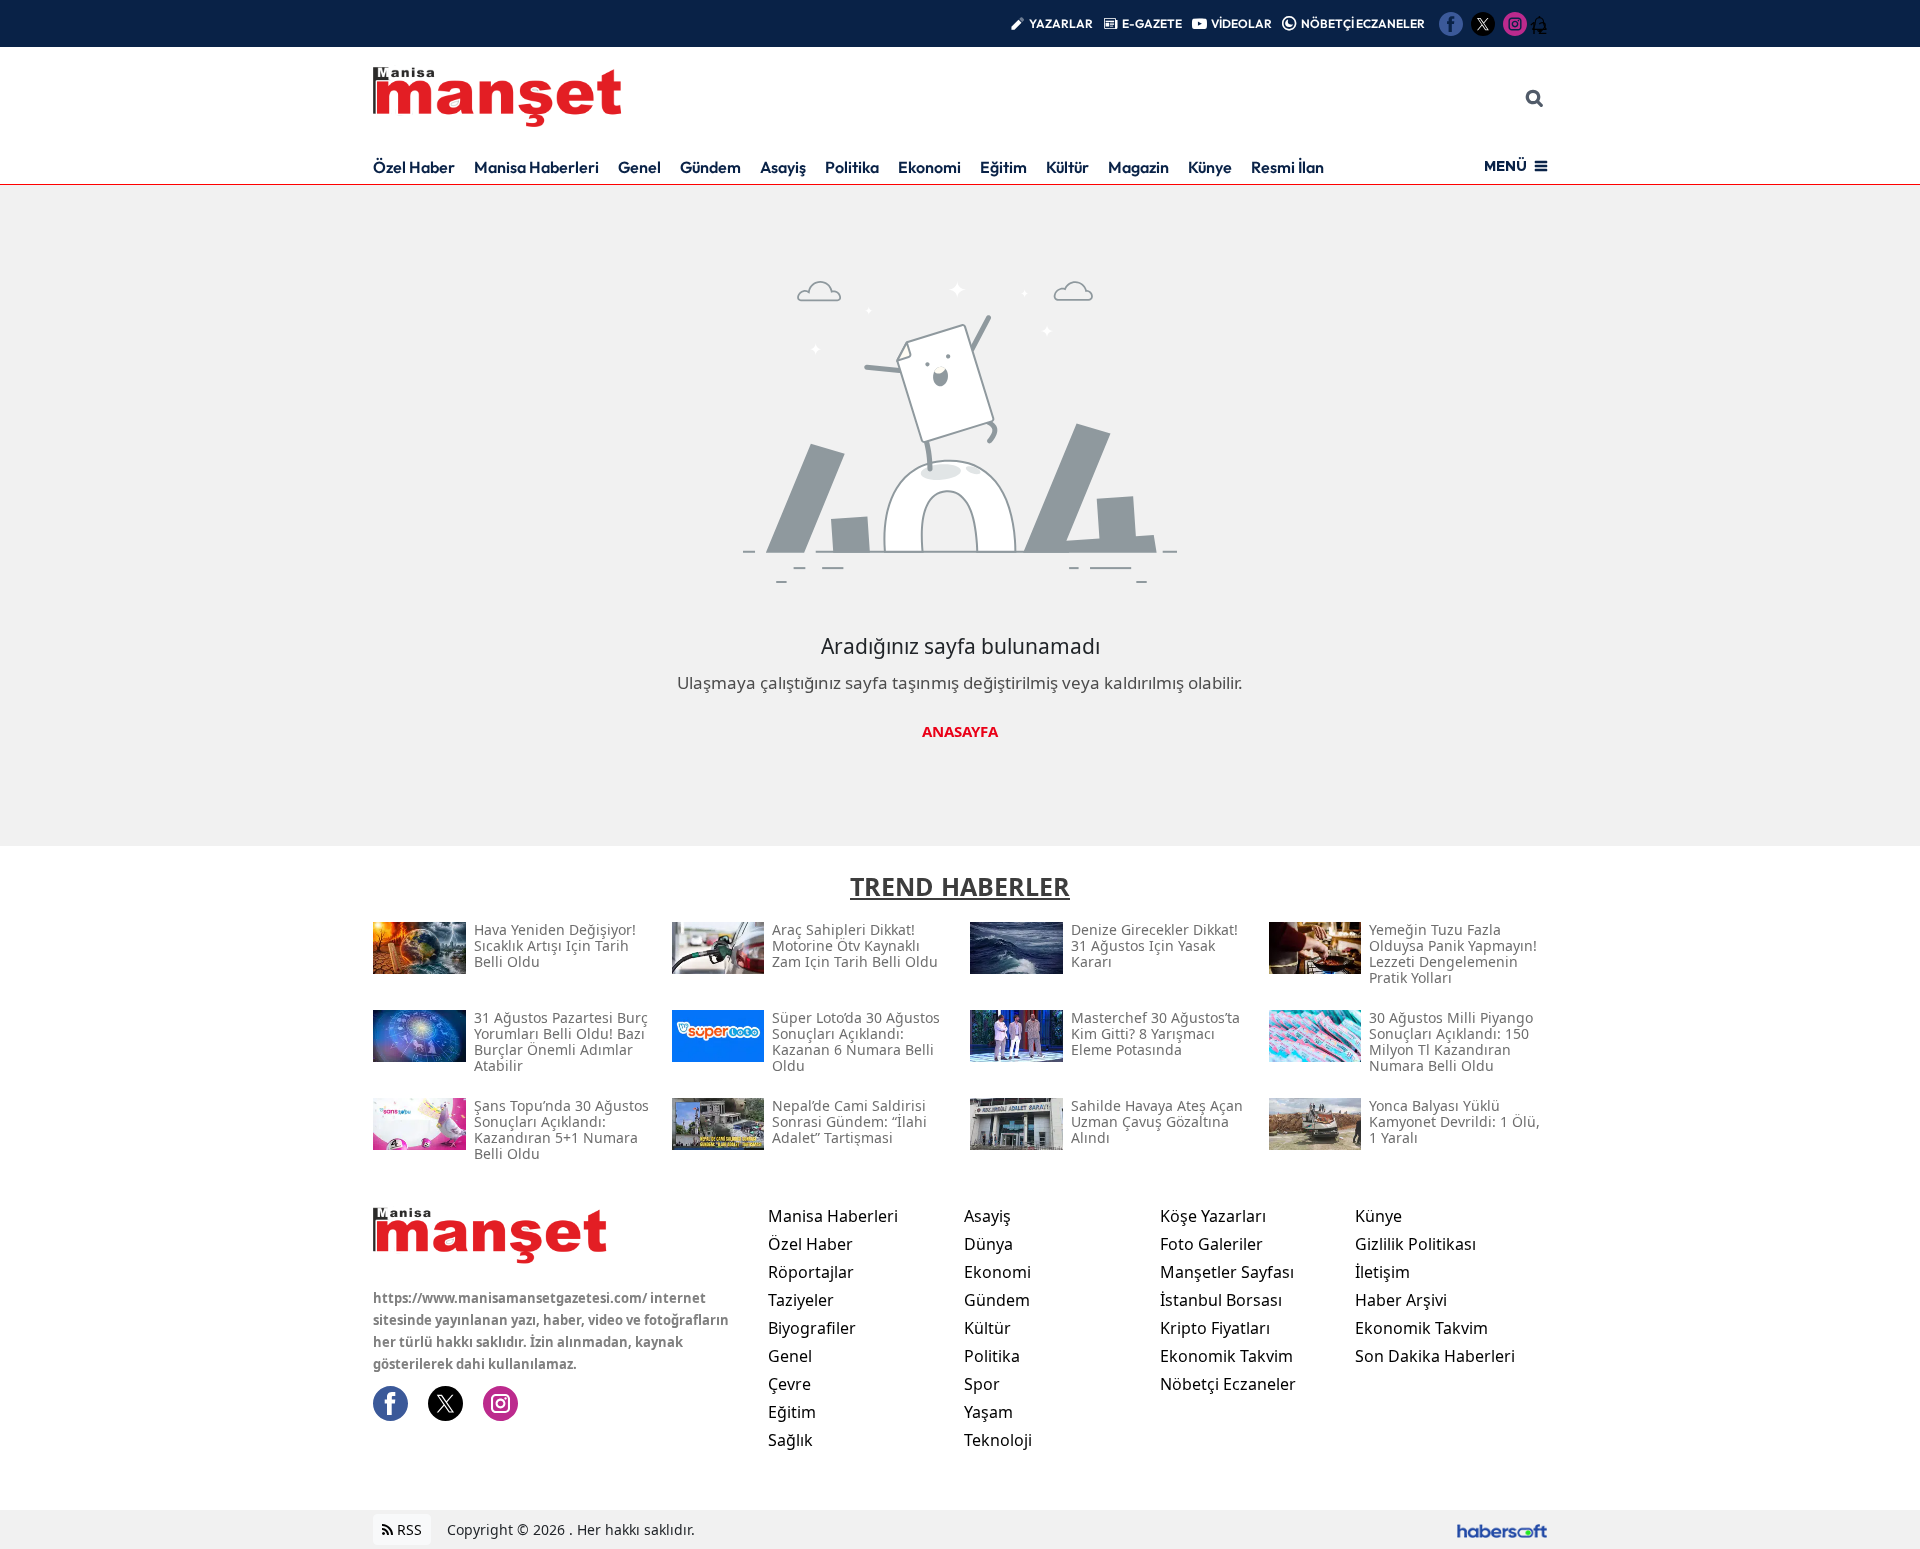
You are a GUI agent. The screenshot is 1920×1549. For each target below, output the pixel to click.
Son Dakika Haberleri (1435, 1356)
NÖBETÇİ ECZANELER (1363, 23)
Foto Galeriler (1211, 1244)
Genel (639, 167)
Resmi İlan (1287, 167)
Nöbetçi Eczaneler (1228, 1384)
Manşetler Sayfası (1227, 1272)
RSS (407, 1529)
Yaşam (988, 1412)
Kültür (1067, 167)
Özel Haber (414, 167)
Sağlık (790, 1440)
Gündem (710, 167)
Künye (1210, 167)
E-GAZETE (1152, 23)
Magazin (1138, 167)
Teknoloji (998, 1440)
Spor (982, 1384)
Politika (852, 167)
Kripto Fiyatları (1215, 1328)
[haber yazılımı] (1502, 1529)
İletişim (1382, 1272)
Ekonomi (929, 167)
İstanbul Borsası (1221, 1300)
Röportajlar (811, 1272)
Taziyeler (801, 1300)
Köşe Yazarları (1213, 1216)
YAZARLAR (1061, 23)
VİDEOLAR (1241, 23)
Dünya (988, 1244)
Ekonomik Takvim (1226, 1356)
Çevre (789, 1384)
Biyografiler (812, 1328)
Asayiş (783, 167)
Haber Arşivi (1401, 1300)
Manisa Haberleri (536, 167)
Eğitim (1003, 167)
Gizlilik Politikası (1415, 1244)
